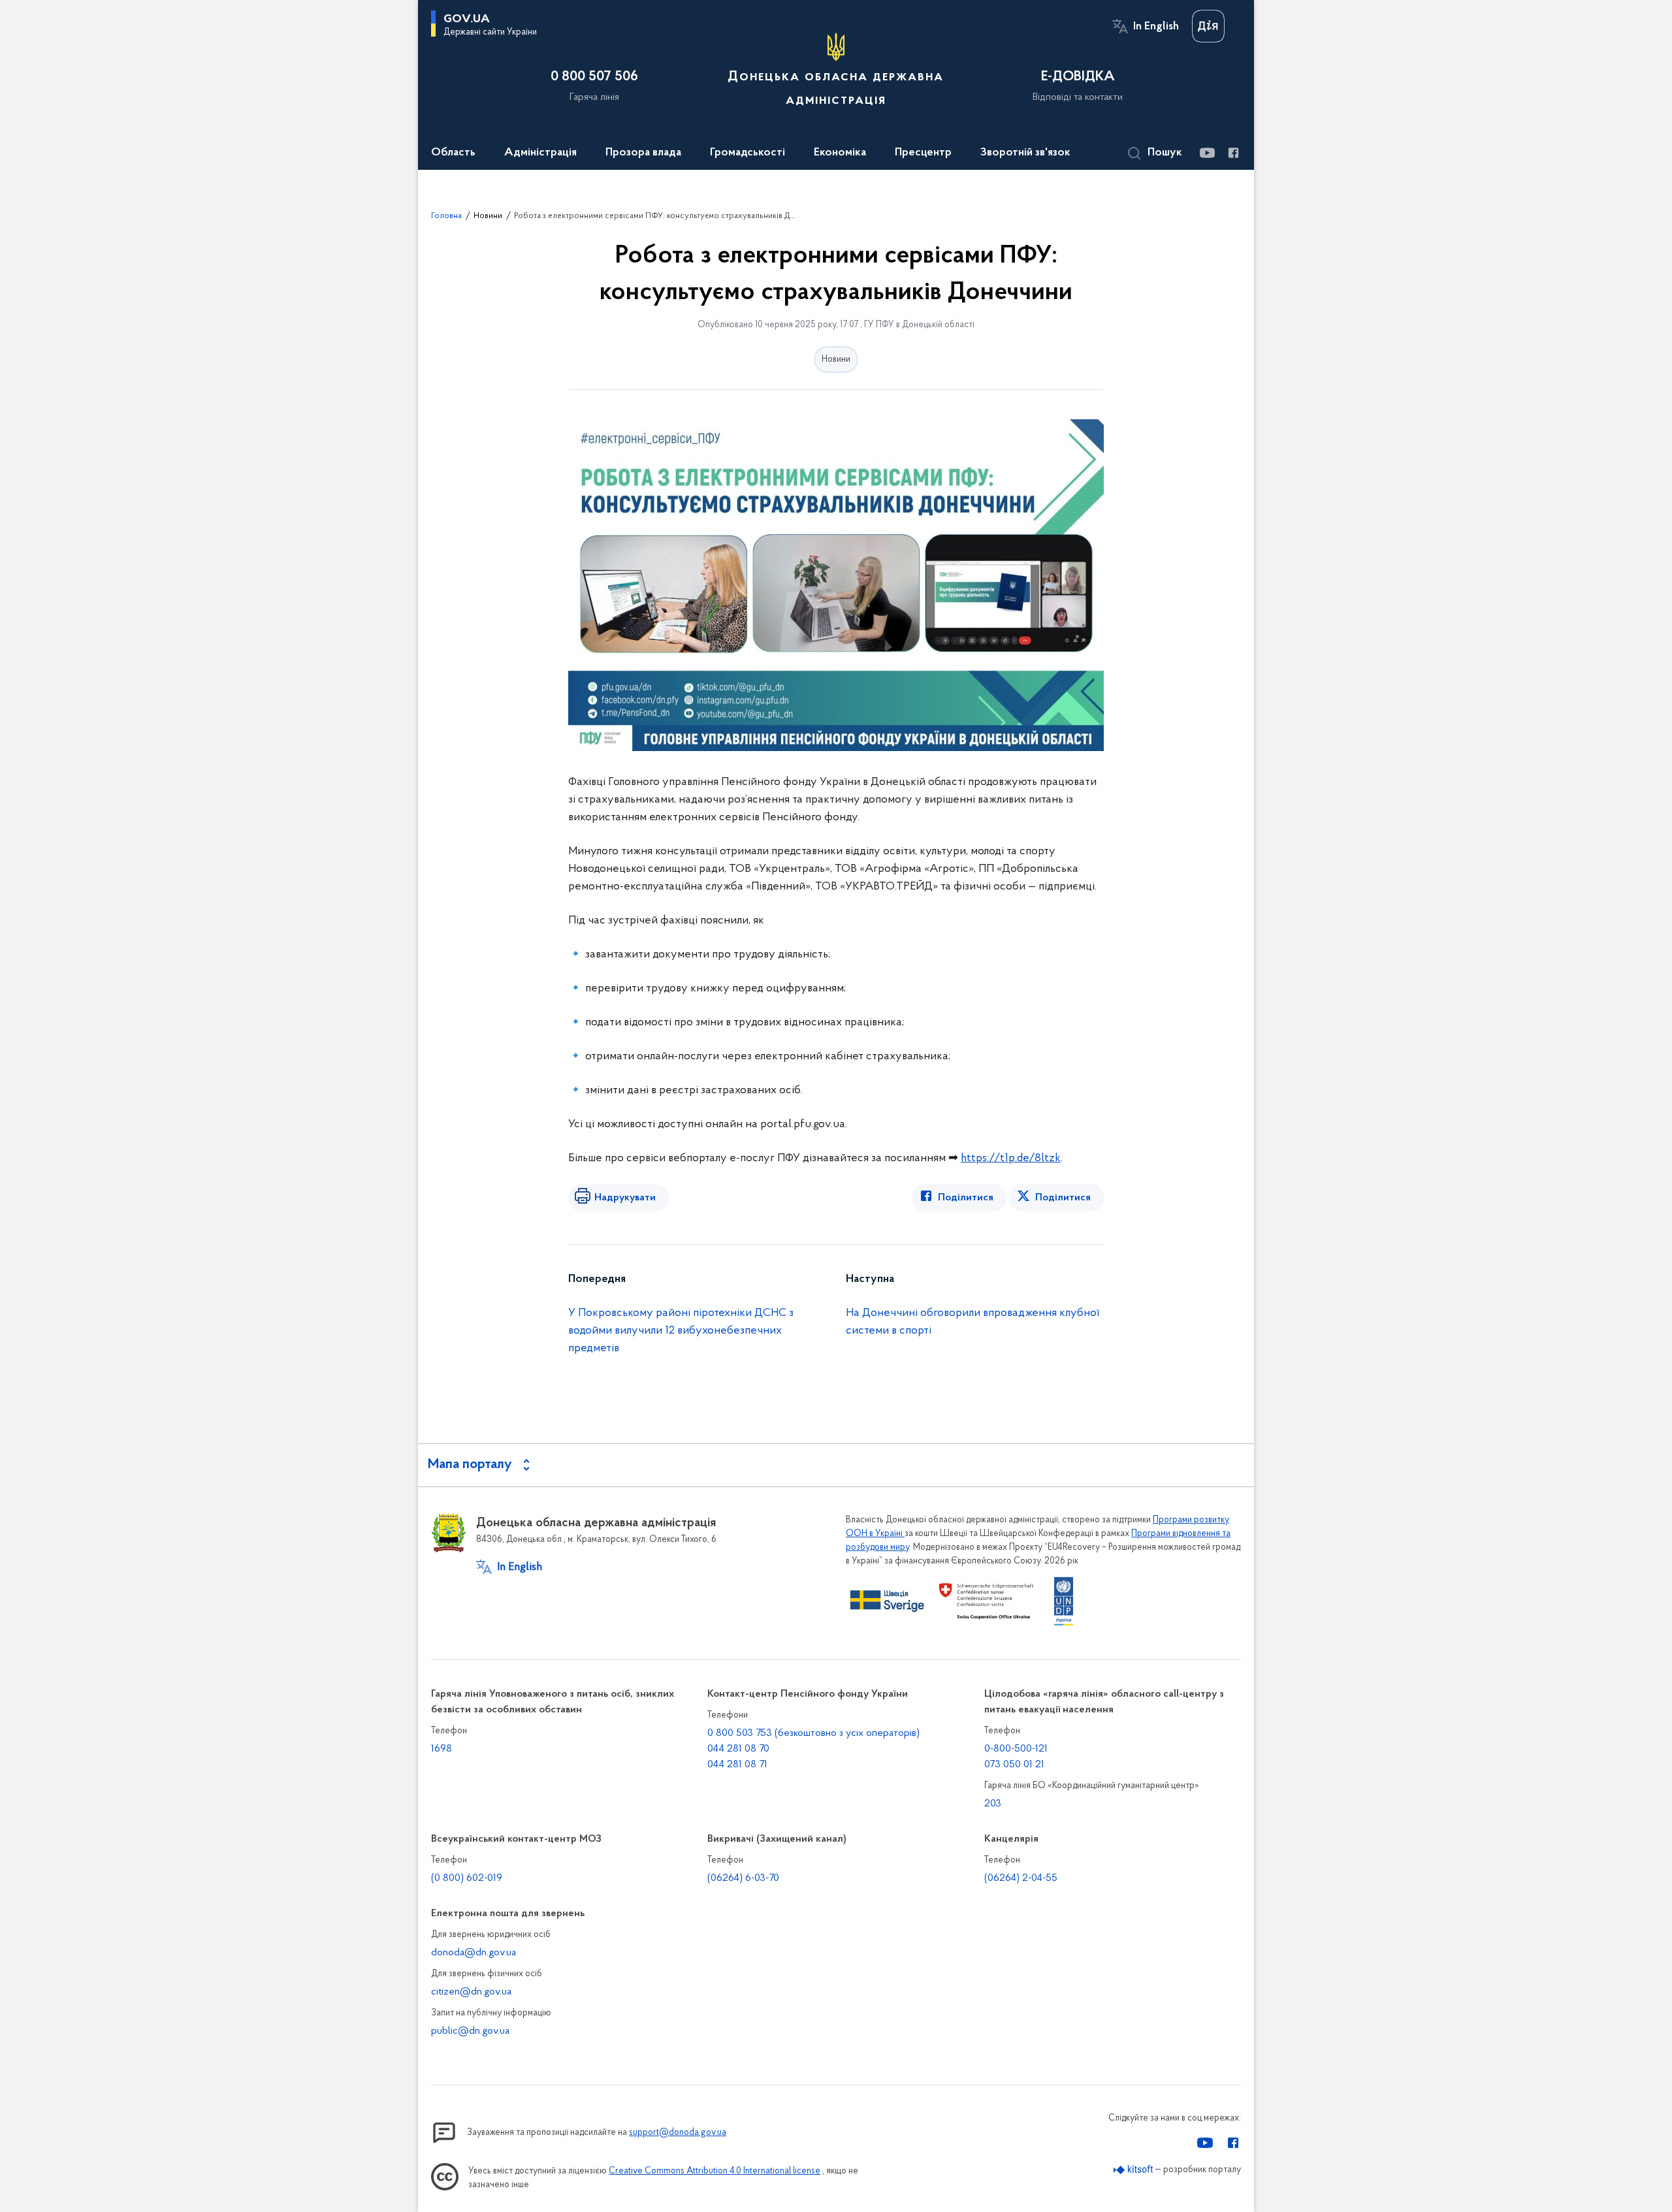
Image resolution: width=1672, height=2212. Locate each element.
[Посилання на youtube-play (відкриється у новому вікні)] (1207, 153)
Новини (488, 216)
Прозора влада (643, 153)
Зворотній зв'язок (1025, 153)
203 (993, 1804)
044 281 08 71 (737, 1765)
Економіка (840, 153)
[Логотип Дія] (1208, 26)
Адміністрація (540, 153)
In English (1156, 27)
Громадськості (748, 153)
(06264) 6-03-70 (743, 1878)
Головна (446, 216)
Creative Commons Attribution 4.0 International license (715, 2171)
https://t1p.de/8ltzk (1011, 1159)
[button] (1155, 153)
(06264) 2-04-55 (1021, 1878)
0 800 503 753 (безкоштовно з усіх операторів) (813, 1733)
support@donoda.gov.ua (678, 2133)
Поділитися (966, 1198)
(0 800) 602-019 (467, 1878)
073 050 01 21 (1014, 1765)
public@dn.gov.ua (470, 2031)
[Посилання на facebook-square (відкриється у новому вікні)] (1233, 153)
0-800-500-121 (1016, 1749)
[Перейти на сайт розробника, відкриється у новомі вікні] (1133, 2170)
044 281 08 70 (738, 1749)
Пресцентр (923, 153)
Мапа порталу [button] (470, 1465)
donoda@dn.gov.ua (474, 1953)
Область (453, 153)
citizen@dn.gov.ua (471, 1992)
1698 (442, 1749)
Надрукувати (625, 1198)
